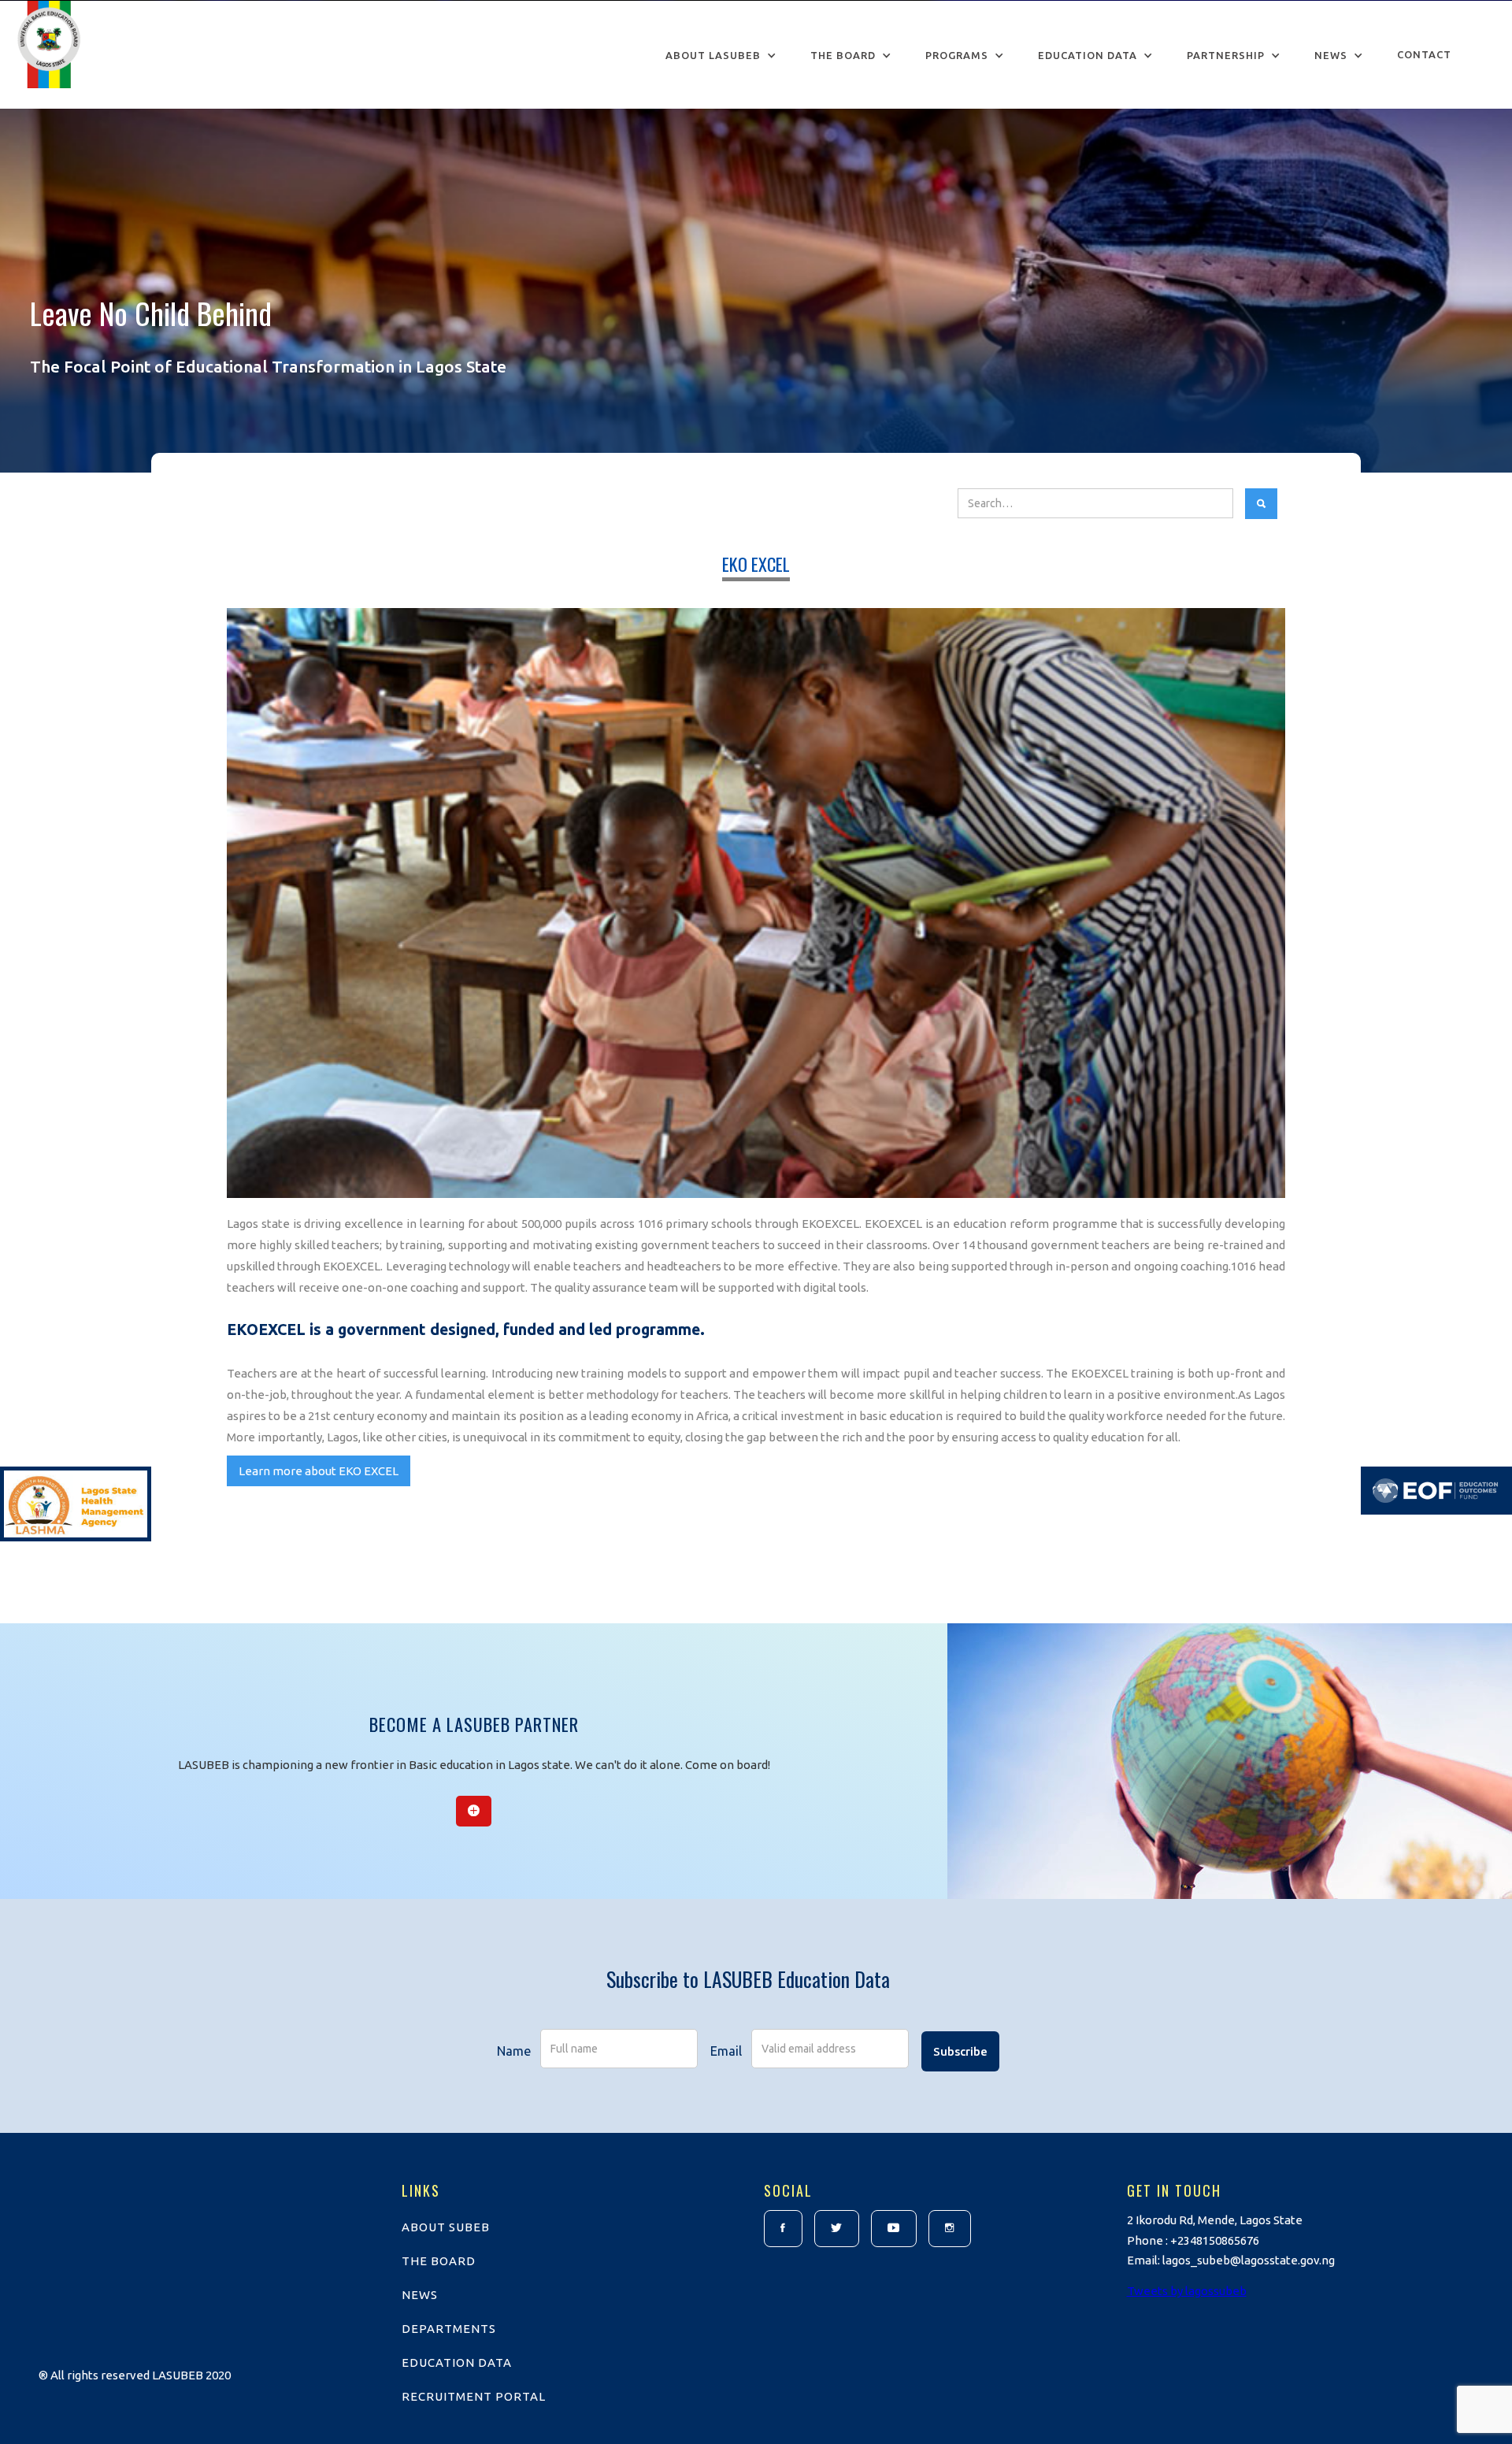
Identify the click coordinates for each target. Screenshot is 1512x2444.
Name (514, 2051)
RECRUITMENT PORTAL (474, 2396)
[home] (49, 48)
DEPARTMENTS (449, 2329)
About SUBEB (446, 2227)
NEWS (420, 2295)
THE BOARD (439, 2261)
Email (726, 2051)
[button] (721, 56)
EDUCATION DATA (457, 2362)
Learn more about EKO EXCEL (319, 1471)
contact (1424, 54)
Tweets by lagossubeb (1187, 2291)
